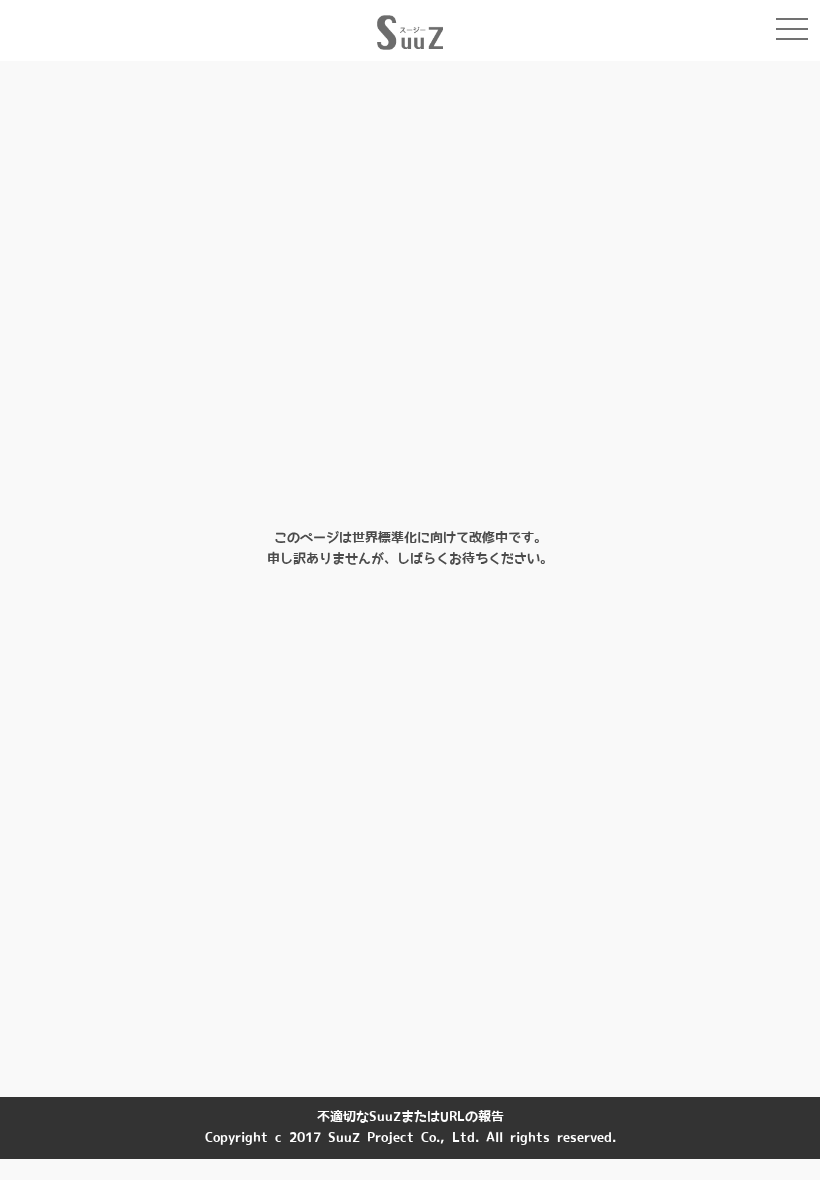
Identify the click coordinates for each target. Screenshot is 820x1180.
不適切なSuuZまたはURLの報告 (410, 1116)
